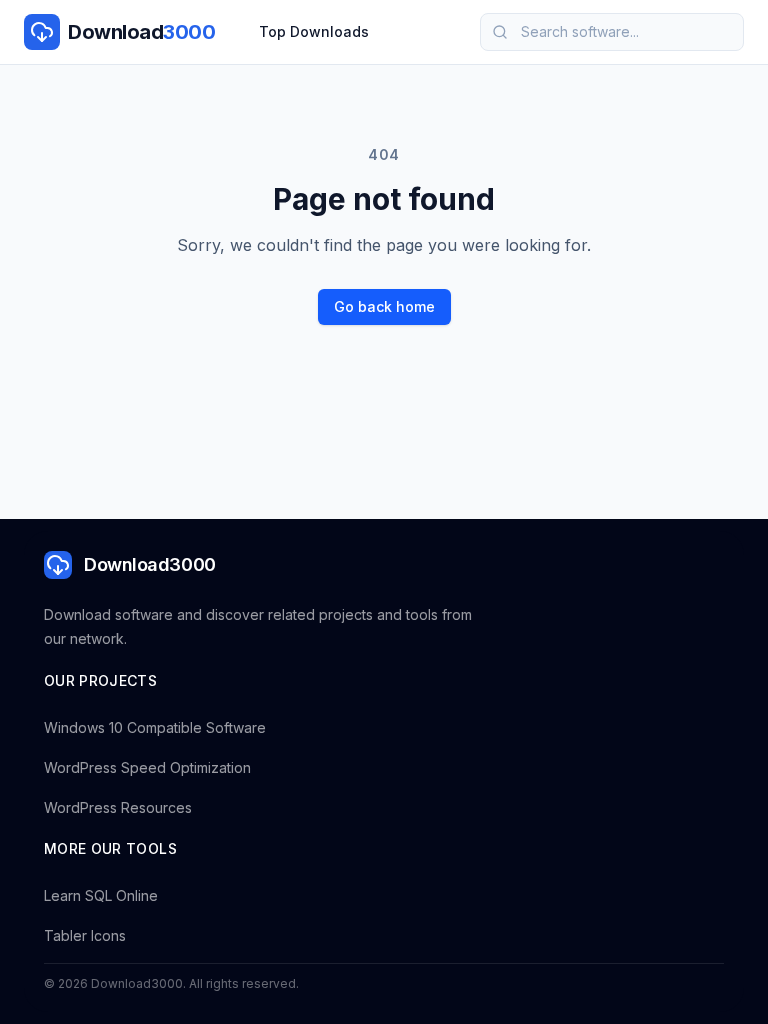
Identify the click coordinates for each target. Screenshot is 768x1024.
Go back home (384, 306)
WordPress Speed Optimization (147, 767)
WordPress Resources (118, 807)
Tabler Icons (85, 935)
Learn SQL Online (101, 895)
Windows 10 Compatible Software (155, 727)
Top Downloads (314, 31)
